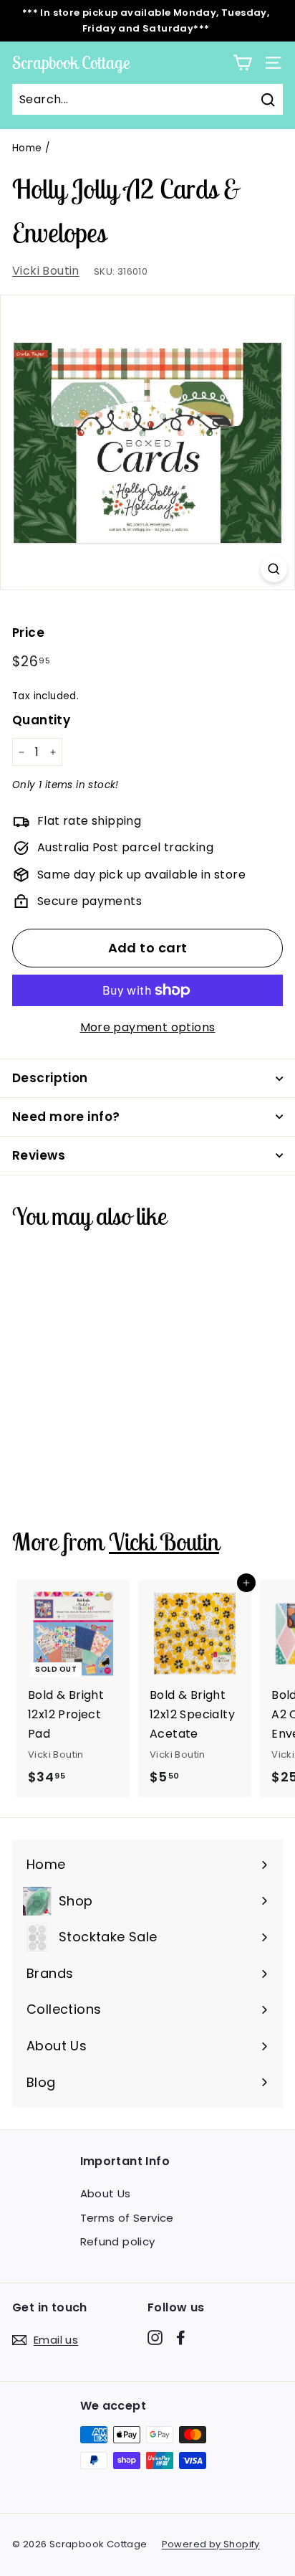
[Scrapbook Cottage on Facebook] (181, 2337)
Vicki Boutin (46, 271)
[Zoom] (274, 569)
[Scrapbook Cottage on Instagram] (155, 2337)
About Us (106, 2193)
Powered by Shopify (211, 2544)
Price (28, 633)
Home (27, 148)
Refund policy (118, 2241)
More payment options (148, 1027)
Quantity (41, 720)
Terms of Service (127, 2218)
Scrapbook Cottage (71, 62)
